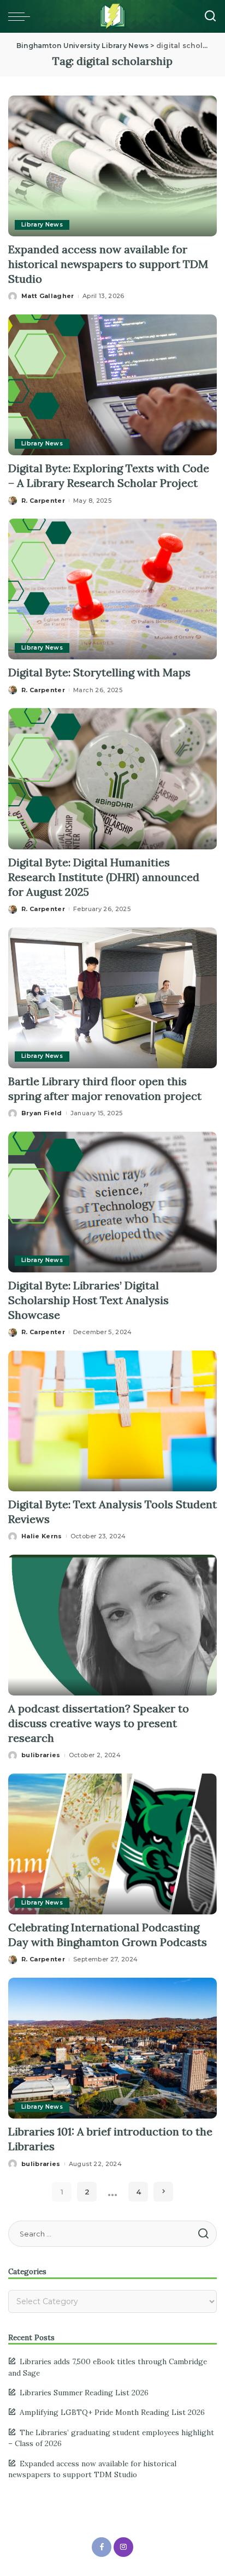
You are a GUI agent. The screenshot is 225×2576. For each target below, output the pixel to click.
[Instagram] (123, 2547)
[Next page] (163, 2192)
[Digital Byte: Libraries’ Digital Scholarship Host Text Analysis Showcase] (112, 1201)
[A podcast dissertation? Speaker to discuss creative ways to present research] (112, 1624)
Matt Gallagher (48, 296)
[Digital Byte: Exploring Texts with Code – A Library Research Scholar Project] (112, 384)
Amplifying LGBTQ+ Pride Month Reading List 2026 (112, 2412)
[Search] (210, 16)
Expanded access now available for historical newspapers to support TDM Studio (108, 264)
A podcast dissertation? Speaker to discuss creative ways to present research (99, 1723)
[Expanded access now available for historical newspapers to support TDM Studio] (112, 165)
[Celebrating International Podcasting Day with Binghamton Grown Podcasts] (112, 1843)
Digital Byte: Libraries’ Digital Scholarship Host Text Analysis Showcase (88, 1300)
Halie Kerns (42, 1536)
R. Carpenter (43, 501)
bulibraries (41, 1755)
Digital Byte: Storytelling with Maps (101, 672)
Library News (42, 225)
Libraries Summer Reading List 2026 (84, 2393)
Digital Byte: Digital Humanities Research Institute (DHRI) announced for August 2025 (104, 877)
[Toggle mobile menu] (22, 16)
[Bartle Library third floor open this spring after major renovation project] (112, 997)
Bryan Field (42, 1113)
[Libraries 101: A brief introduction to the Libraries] (112, 2048)
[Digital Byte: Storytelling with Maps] (112, 588)
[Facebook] (102, 2547)
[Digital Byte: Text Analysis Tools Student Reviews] (112, 1420)
